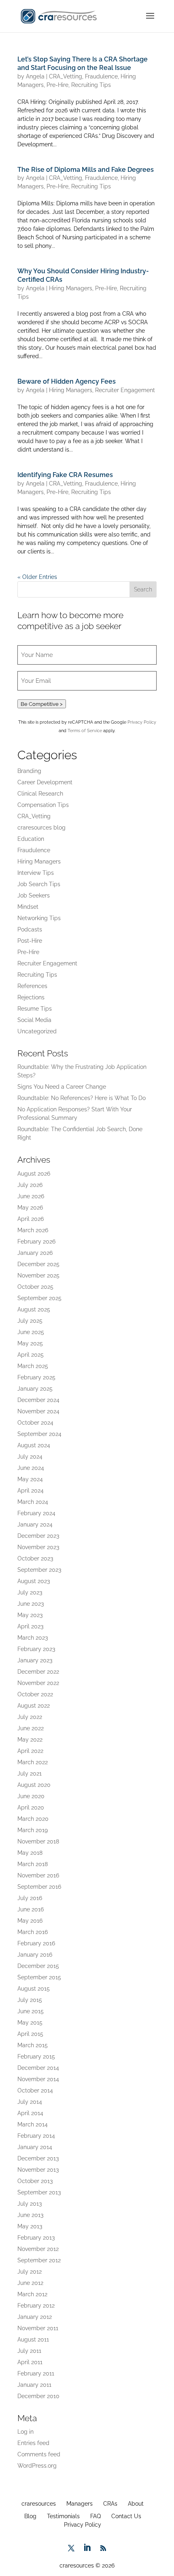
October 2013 (35, 2181)
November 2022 (38, 1683)
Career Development (45, 782)
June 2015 (31, 2011)
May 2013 (30, 2226)
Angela (35, 76)
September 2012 (39, 2260)
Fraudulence (101, 76)
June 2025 (31, 1332)
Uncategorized (37, 1031)
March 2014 (33, 2124)
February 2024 (36, 1513)
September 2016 (39, 1887)
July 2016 (30, 1898)
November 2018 (38, 1841)
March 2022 (33, 1762)
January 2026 (35, 1253)
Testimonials (63, 2516)
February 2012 (36, 2306)
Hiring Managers (71, 288)
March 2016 (33, 1932)
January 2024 (35, 1524)
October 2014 (35, 2090)
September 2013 (39, 2192)
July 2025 (30, 1321)
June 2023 (31, 1604)
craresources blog (41, 828)
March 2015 (33, 2045)
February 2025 (36, 1377)
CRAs (110, 2504)
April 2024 (31, 1491)
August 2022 (34, 1706)
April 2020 (31, 1807)
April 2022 (30, 1751)
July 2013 (30, 2204)
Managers (80, 2504)
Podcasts (30, 929)
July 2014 (30, 2102)
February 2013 (36, 2238)
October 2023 (35, 1558)
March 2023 (33, 1638)
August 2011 (33, 2340)
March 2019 (33, 1830)
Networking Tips (39, 918)
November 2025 (38, 1275)
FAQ (95, 2516)
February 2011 (36, 2373)
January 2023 (35, 1660)
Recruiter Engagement (125, 390)
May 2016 (30, 1921)
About (136, 2504)
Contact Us (126, 2516)
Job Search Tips (39, 884)
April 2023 (30, 1626)
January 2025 (35, 1389)
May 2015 (30, 2023)
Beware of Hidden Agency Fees (67, 381)
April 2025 (31, 1355)
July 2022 (30, 1717)
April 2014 (30, 2113)
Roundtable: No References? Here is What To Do (82, 1098)
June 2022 (31, 1728)
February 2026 (36, 1242)
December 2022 (38, 1672)
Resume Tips (35, 1009)
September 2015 (39, 1977)
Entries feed (33, 2443)
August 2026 (34, 1174)
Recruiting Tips (91, 85)
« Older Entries (37, 577)
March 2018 (33, 1864)
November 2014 (38, 2079)
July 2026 (30, 1185)
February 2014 (36, 2136)
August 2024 (34, 1445)
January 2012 (35, 2317)
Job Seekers (34, 895)
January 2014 (35, 2147)
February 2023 (36, 1649)
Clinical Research (40, 794)
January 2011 (34, 2385)
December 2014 (38, 2068)
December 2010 (38, 2396)
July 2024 (30, 1457)
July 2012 (30, 2272)
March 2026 (33, 1230)
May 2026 (30, 1208)
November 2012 (38, 2249)
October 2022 (35, 1694)
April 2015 (30, 2034)
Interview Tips (36, 873)
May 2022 (30, 1740)
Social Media (34, 1020)
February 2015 (36, 2057)
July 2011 (29, 2351)
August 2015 (34, 1989)
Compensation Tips (43, 805)
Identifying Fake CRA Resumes (65, 475)
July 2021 (30, 1774)
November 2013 (38, 2170)
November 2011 (38, 2328)
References (32, 986)
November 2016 (38, 1875)
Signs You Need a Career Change (62, 1087)
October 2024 (35, 1423)
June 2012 (30, 2283)
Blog (30, 2516)
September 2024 (39, 1434)
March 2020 (33, 1819)
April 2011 (30, 2362)
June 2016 (31, 1909)
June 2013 (30, 2215)
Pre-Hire (57, 85)
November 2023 (38, 1547)
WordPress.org (37, 2466)
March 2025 (33, 1366)
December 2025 (38, 1264)
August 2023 (34, 1581)
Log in (25, 2432)
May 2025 (30, 1343)
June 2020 (31, 1796)
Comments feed (39, 2454)
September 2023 (39, 1570)
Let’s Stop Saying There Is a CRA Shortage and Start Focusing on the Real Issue (83, 63)
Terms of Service (85, 731)
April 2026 (31, 1219)
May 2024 (30, 1479)
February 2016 (36, 1943)
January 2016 (35, 1955)
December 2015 (38, 1966)
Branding (29, 771)
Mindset (28, 907)
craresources (39, 2504)
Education (31, 839)
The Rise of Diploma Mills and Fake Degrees (86, 170)
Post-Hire (30, 941)
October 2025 (35, 1287)
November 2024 (38, 1411)
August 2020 (34, 1785)
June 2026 (31, 1196)
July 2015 (30, 2000)
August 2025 (34, 1309)
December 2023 (38, 1536)
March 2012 (32, 2294)
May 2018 (30, 1853)
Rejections (31, 997)
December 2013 (38, 2158)
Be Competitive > (42, 704)
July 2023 (30, 1592)
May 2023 (30, 1615)
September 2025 (39, 1298)
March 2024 (33, 1502)
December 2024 (38, 1400)
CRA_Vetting (66, 76)
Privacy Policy (142, 722)
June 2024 (31, 1468)
